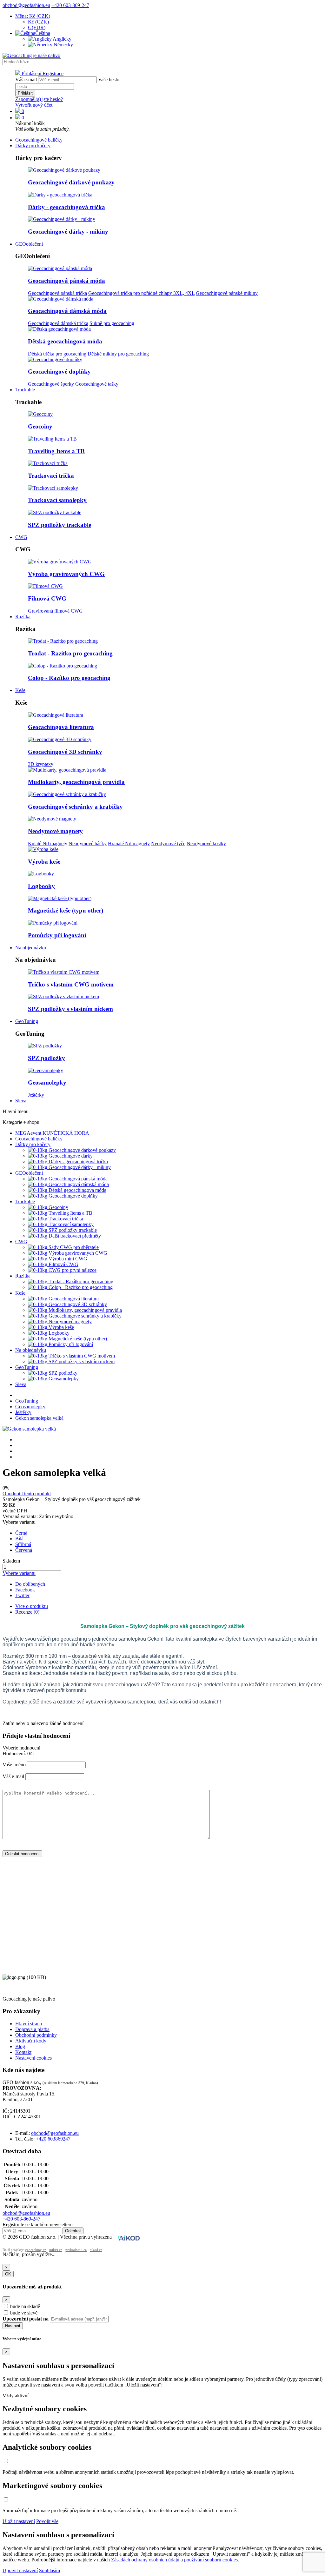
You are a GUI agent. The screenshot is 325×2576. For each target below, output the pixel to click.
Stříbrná (23, 1544)
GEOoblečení (29, 244)
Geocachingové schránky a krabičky (75, 807)
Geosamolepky (47, 1082)
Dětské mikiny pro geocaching (118, 354)
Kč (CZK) (38, 22)
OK (8, 2274)
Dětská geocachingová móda (65, 341)
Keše (20, 690)
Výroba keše (44, 862)
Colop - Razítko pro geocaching (69, 678)
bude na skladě (25, 2306)
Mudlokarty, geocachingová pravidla (76, 782)
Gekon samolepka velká (39, 1418)
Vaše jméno (14, 1765)
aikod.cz (96, 2250)
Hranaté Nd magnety (129, 843)
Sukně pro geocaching (112, 323)
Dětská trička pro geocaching (57, 354)
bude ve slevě (24, 2313)
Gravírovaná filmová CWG (55, 611)
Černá (21, 1533)
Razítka (23, 617)
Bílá (19, 1539)
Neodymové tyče (168, 843)
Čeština (43, 33)
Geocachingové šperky (51, 384)
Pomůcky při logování (57, 935)
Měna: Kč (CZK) (33, 16)
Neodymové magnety (55, 831)
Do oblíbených (30, 1584)
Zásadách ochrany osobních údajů (145, 2560)
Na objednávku (31, 948)
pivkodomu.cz (76, 2250)
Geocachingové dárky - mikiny (68, 232)
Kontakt (23, 2052)
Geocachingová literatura (61, 727)
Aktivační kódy (31, 2041)
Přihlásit (25, 93)
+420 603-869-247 (70, 5)
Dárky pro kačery (33, 146)
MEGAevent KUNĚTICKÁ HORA (52, 1133)
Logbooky (41, 886)
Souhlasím (50, 2570)
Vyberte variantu (19, 1573)
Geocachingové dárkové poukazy (71, 182)
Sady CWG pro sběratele (73, 1247)
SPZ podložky (46, 1058)
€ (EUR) (37, 27)
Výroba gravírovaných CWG (66, 574)
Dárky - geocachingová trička (66, 207)
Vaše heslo (109, 80)
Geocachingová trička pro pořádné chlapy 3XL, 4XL (141, 293)
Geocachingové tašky (97, 384)
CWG (21, 537)
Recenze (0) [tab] (27, 1612)
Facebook (25, 1590)
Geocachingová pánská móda (66, 281)
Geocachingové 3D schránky (65, 752)
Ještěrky (36, 1095)
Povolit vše (47, 2521)
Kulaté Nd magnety (48, 843)
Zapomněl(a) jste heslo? (39, 99)
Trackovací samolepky (57, 500)
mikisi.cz (56, 2250)
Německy (63, 45)
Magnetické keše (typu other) (66, 910)
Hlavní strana (29, 2024)
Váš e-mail (26, 80)
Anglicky (62, 39)
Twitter (22, 1595)
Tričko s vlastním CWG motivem (71, 984)
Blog (20, 2046)
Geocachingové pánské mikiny (227, 293)
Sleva (21, 1101)
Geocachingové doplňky (59, 372)
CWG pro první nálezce (72, 1270)
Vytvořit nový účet (34, 105)
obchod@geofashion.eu (26, 5)
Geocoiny (40, 426)
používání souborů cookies (211, 2560)
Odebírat (73, 2231)
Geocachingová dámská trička (58, 323)
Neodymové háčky (88, 843)
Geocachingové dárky (70, 1156)
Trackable (25, 390)
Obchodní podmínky (36, 2035)
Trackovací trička (51, 476)
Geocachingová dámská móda (67, 311)
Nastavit (13, 2326)
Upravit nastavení (20, 2570)
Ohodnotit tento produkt (27, 1494)
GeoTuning (27, 1021)
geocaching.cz (36, 2250)
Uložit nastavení (19, 2521)
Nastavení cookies (33, 2058)
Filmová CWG (47, 598)
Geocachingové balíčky (39, 140)
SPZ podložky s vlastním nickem (70, 1009)
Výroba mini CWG (67, 1259)
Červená (24, 1550)
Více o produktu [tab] (32, 1606)
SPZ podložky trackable (60, 525)
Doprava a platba (32, 2029)
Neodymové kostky (206, 843)
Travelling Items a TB (56, 451)
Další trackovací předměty (74, 1236)
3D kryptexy (41, 764)
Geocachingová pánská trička (57, 293)
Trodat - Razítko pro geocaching (70, 653)
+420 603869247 (53, 2139)
